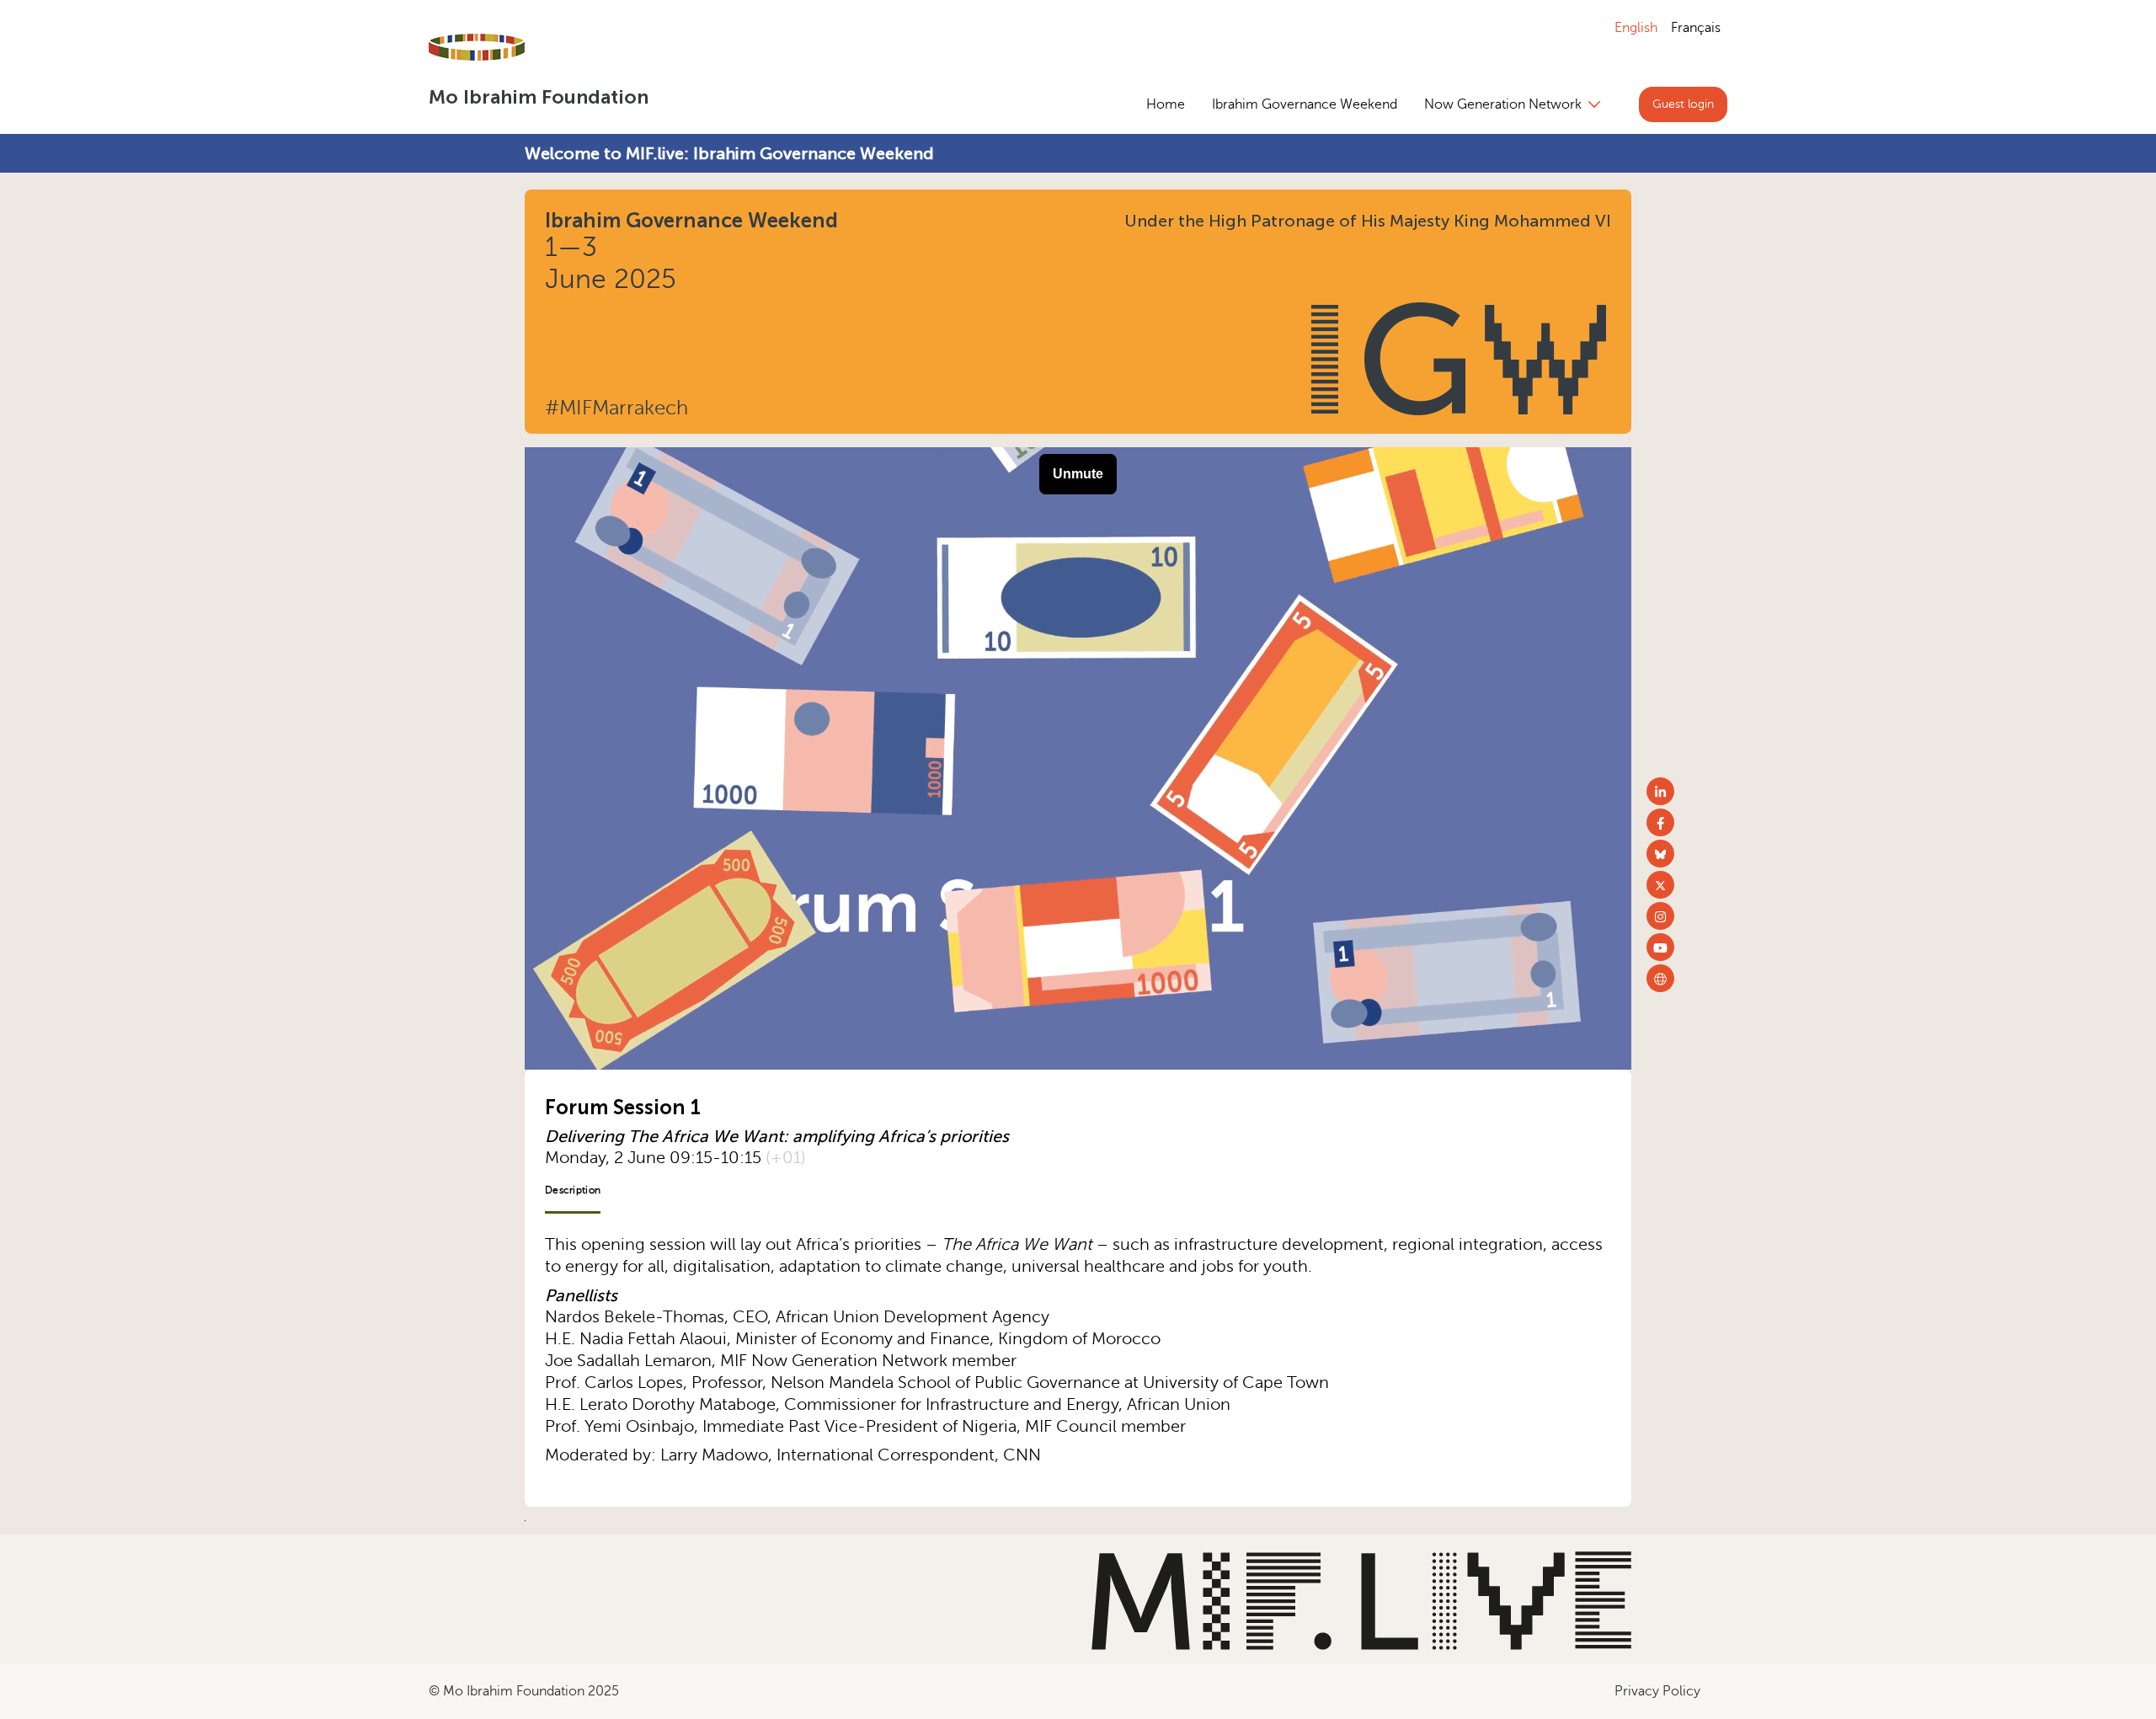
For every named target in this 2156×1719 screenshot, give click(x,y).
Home (1166, 104)
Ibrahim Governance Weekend (1305, 104)
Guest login (1683, 104)
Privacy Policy (1657, 1691)
